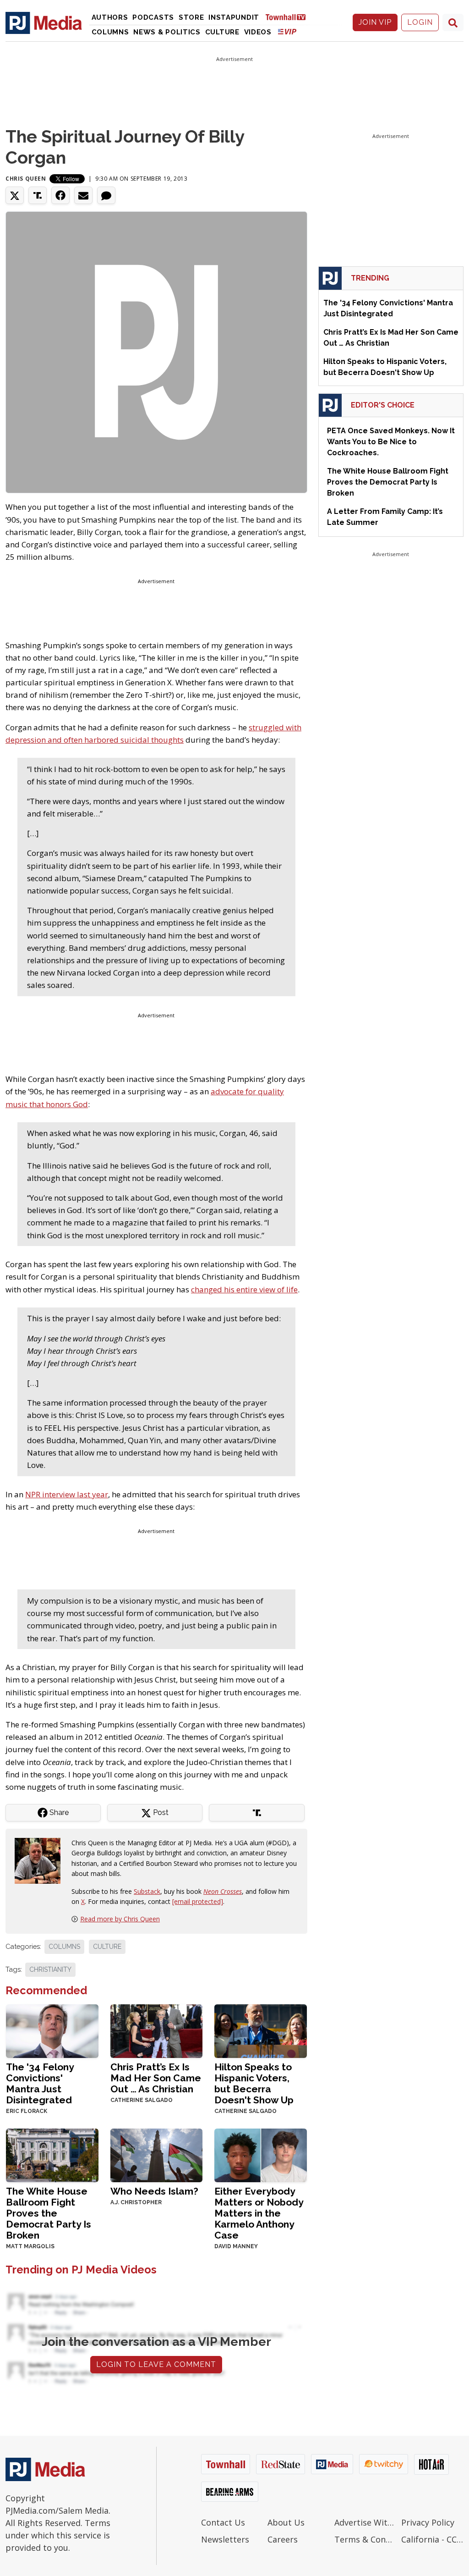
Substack (147, 1891)
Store (191, 17)
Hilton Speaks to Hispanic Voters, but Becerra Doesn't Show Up (254, 2083)
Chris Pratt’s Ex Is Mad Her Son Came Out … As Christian (156, 2078)
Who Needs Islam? (154, 2191)
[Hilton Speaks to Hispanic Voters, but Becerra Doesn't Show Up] (261, 2030)
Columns (110, 32)
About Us (286, 2522)
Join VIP (375, 22)
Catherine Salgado (142, 2100)
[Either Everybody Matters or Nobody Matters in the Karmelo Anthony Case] (261, 2154)
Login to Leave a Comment (156, 2364)
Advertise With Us (365, 2522)
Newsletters (225, 2539)
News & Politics (167, 32)
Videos (258, 32)
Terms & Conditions (365, 2539)
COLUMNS (64, 1947)
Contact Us (223, 2522)
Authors (110, 17)
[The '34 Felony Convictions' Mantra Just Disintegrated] (52, 2030)
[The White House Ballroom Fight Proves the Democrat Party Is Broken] (52, 2154)
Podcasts (153, 17)
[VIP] (287, 31)
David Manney (236, 2246)
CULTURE (107, 1947)
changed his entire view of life (244, 1289)
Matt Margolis (30, 2246)
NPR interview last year (67, 1494)
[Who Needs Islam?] (157, 2154)
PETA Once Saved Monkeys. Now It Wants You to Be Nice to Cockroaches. (391, 442)
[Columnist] (41, 1860)
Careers (283, 2539)
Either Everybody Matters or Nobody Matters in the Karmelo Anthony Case (259, 2213)
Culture (222, 32)
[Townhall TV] (289, 17)
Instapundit (234, 17)
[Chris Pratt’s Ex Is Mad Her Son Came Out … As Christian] (157, 2030)
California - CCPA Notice (432, 2539)
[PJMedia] (44, 22)
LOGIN (420, 22)
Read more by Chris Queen (120, 1919)
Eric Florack (27, 2111)
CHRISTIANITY (50, 1969)
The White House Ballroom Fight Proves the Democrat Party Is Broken (49, 2213)
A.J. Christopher (136, 2202)
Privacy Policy (428, 2522)
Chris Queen (26, 179)
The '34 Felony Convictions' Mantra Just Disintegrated (40, 2083)
